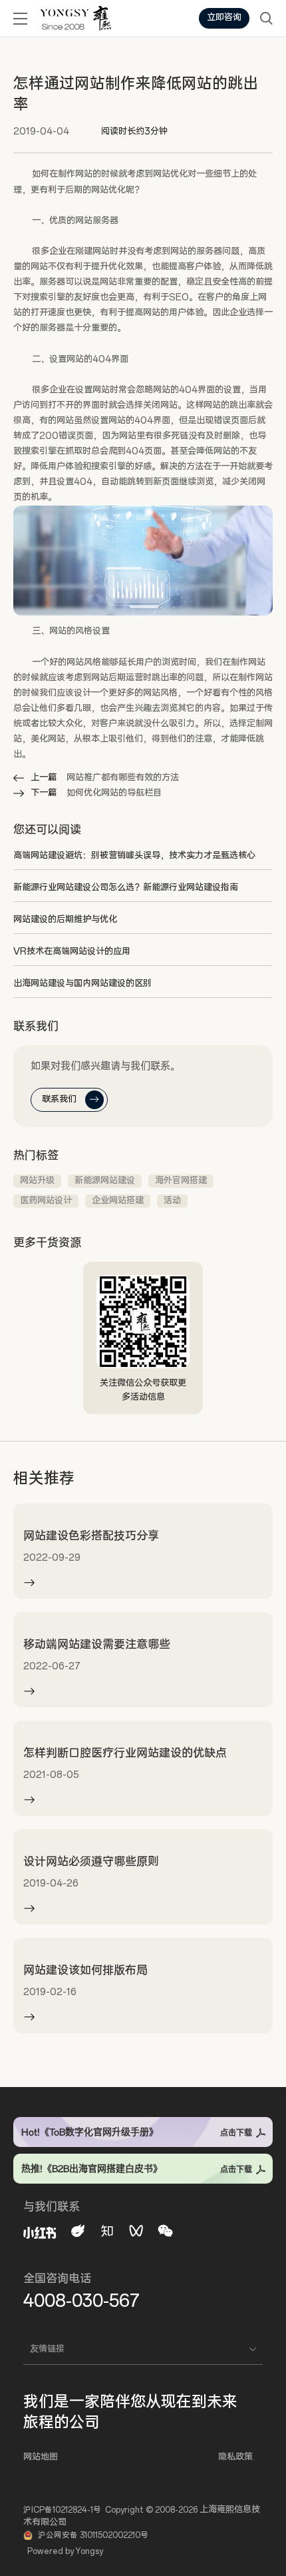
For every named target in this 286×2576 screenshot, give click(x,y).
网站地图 (41, 2457)
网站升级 (37, 1181)
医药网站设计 (46, 1201)
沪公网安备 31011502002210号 (93, 2535)
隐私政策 (235, 2457)
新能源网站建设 (105, 1181)
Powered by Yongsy (65, 2551)
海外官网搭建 (181, 1181)
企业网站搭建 (118, 1201)
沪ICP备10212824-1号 (62, 2510)
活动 (172, 1201)
